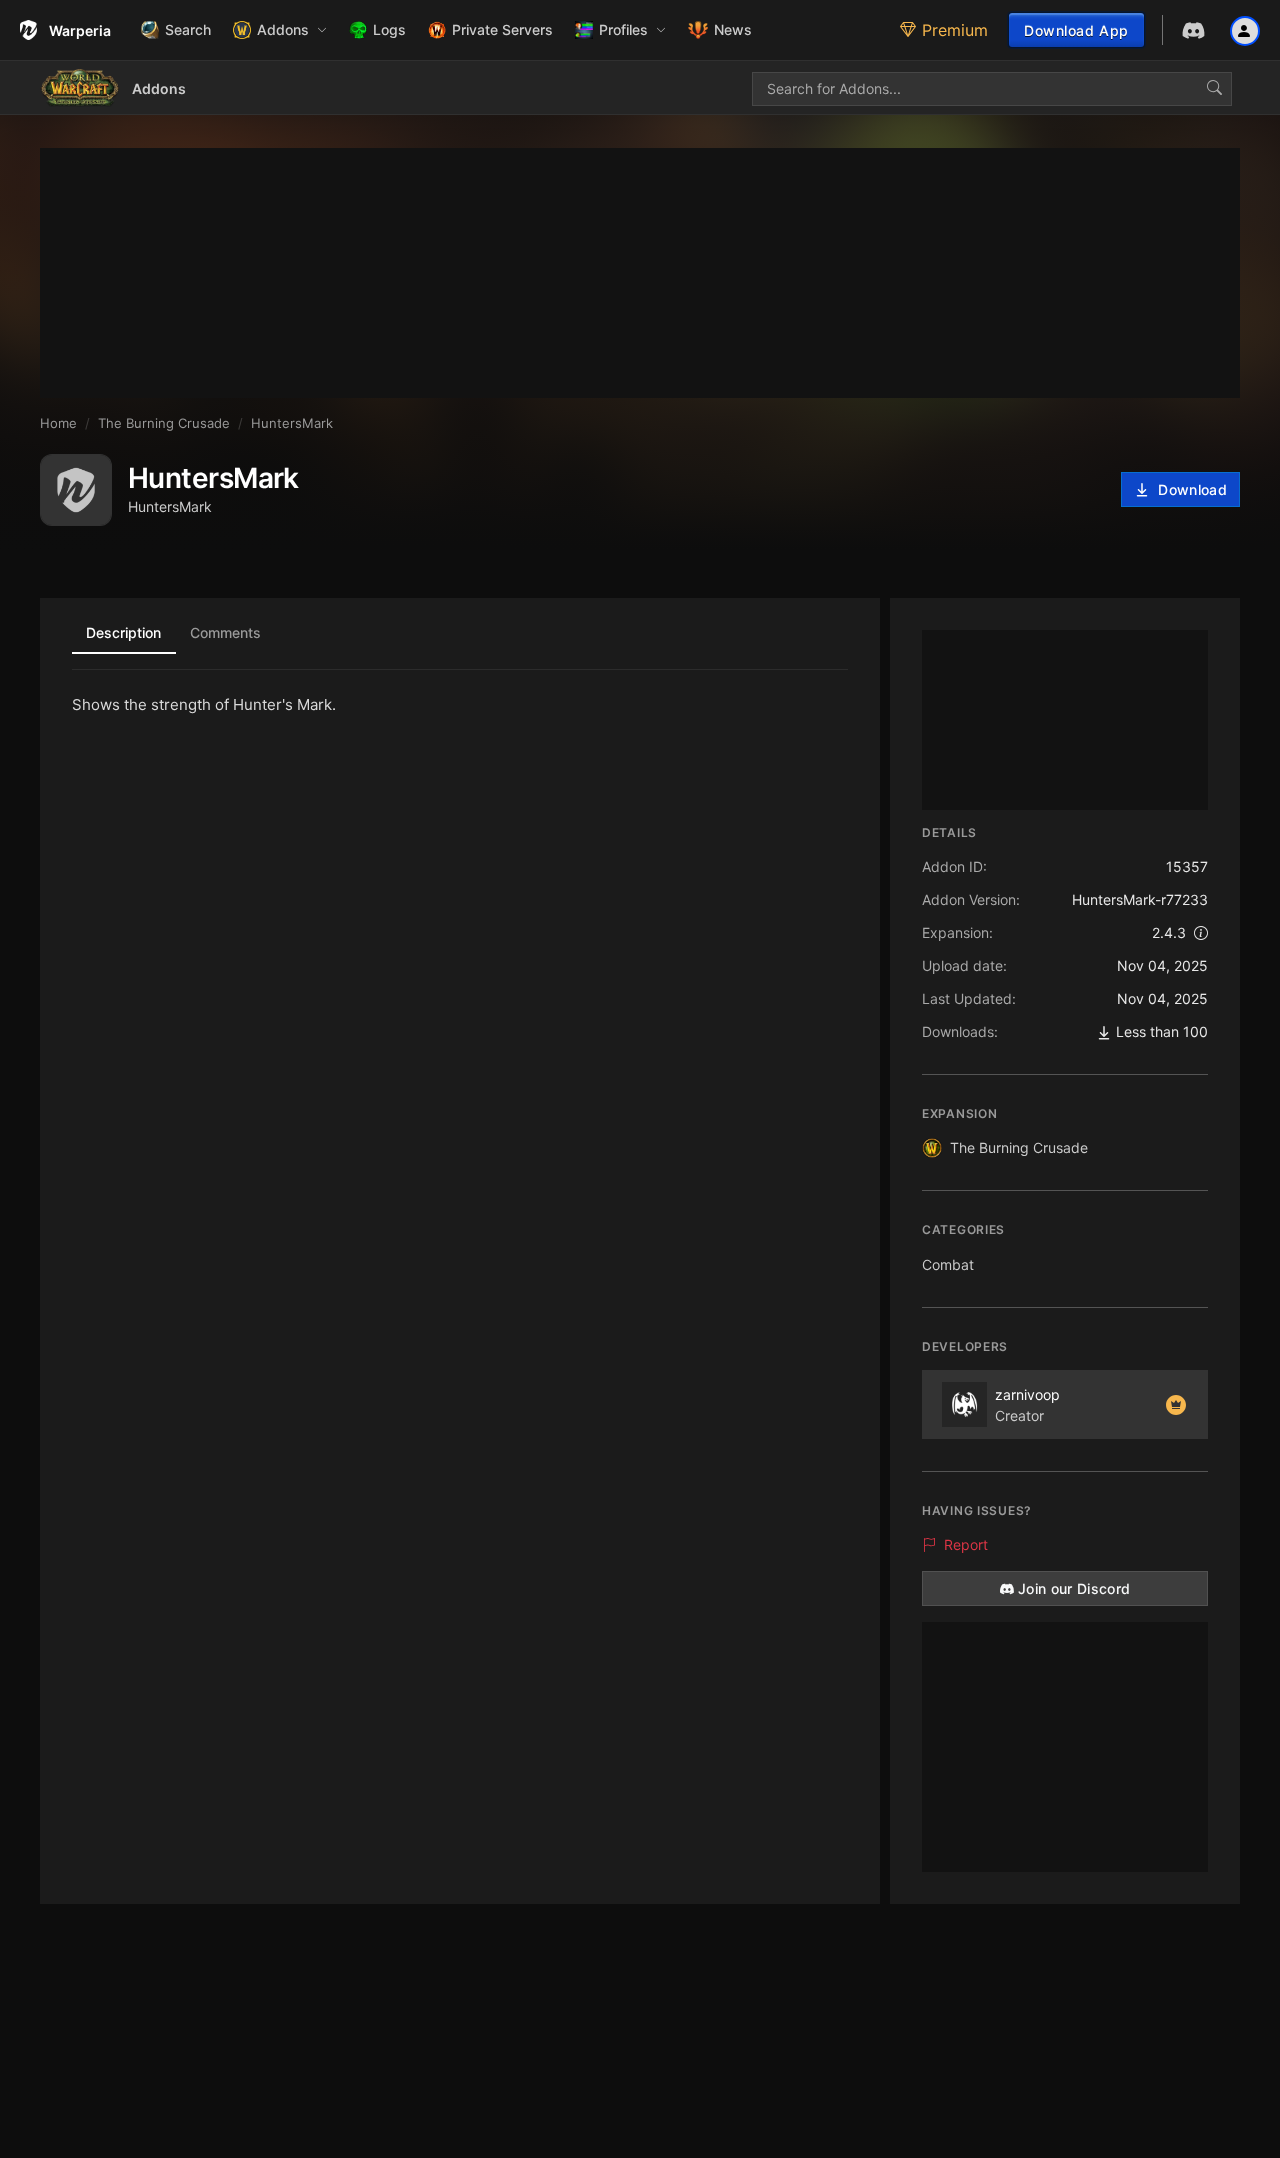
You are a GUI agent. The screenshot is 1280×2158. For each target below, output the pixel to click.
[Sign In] (1245, 30)
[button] (280, 30)
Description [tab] (123, 632)
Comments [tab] (225, 632)
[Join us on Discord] (1193, 30)
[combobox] (992, 89)
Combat (948, 1264)
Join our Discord (1074, 1588)
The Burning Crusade (1019, 1147)
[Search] (1214, 89)
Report (966, 1544)
